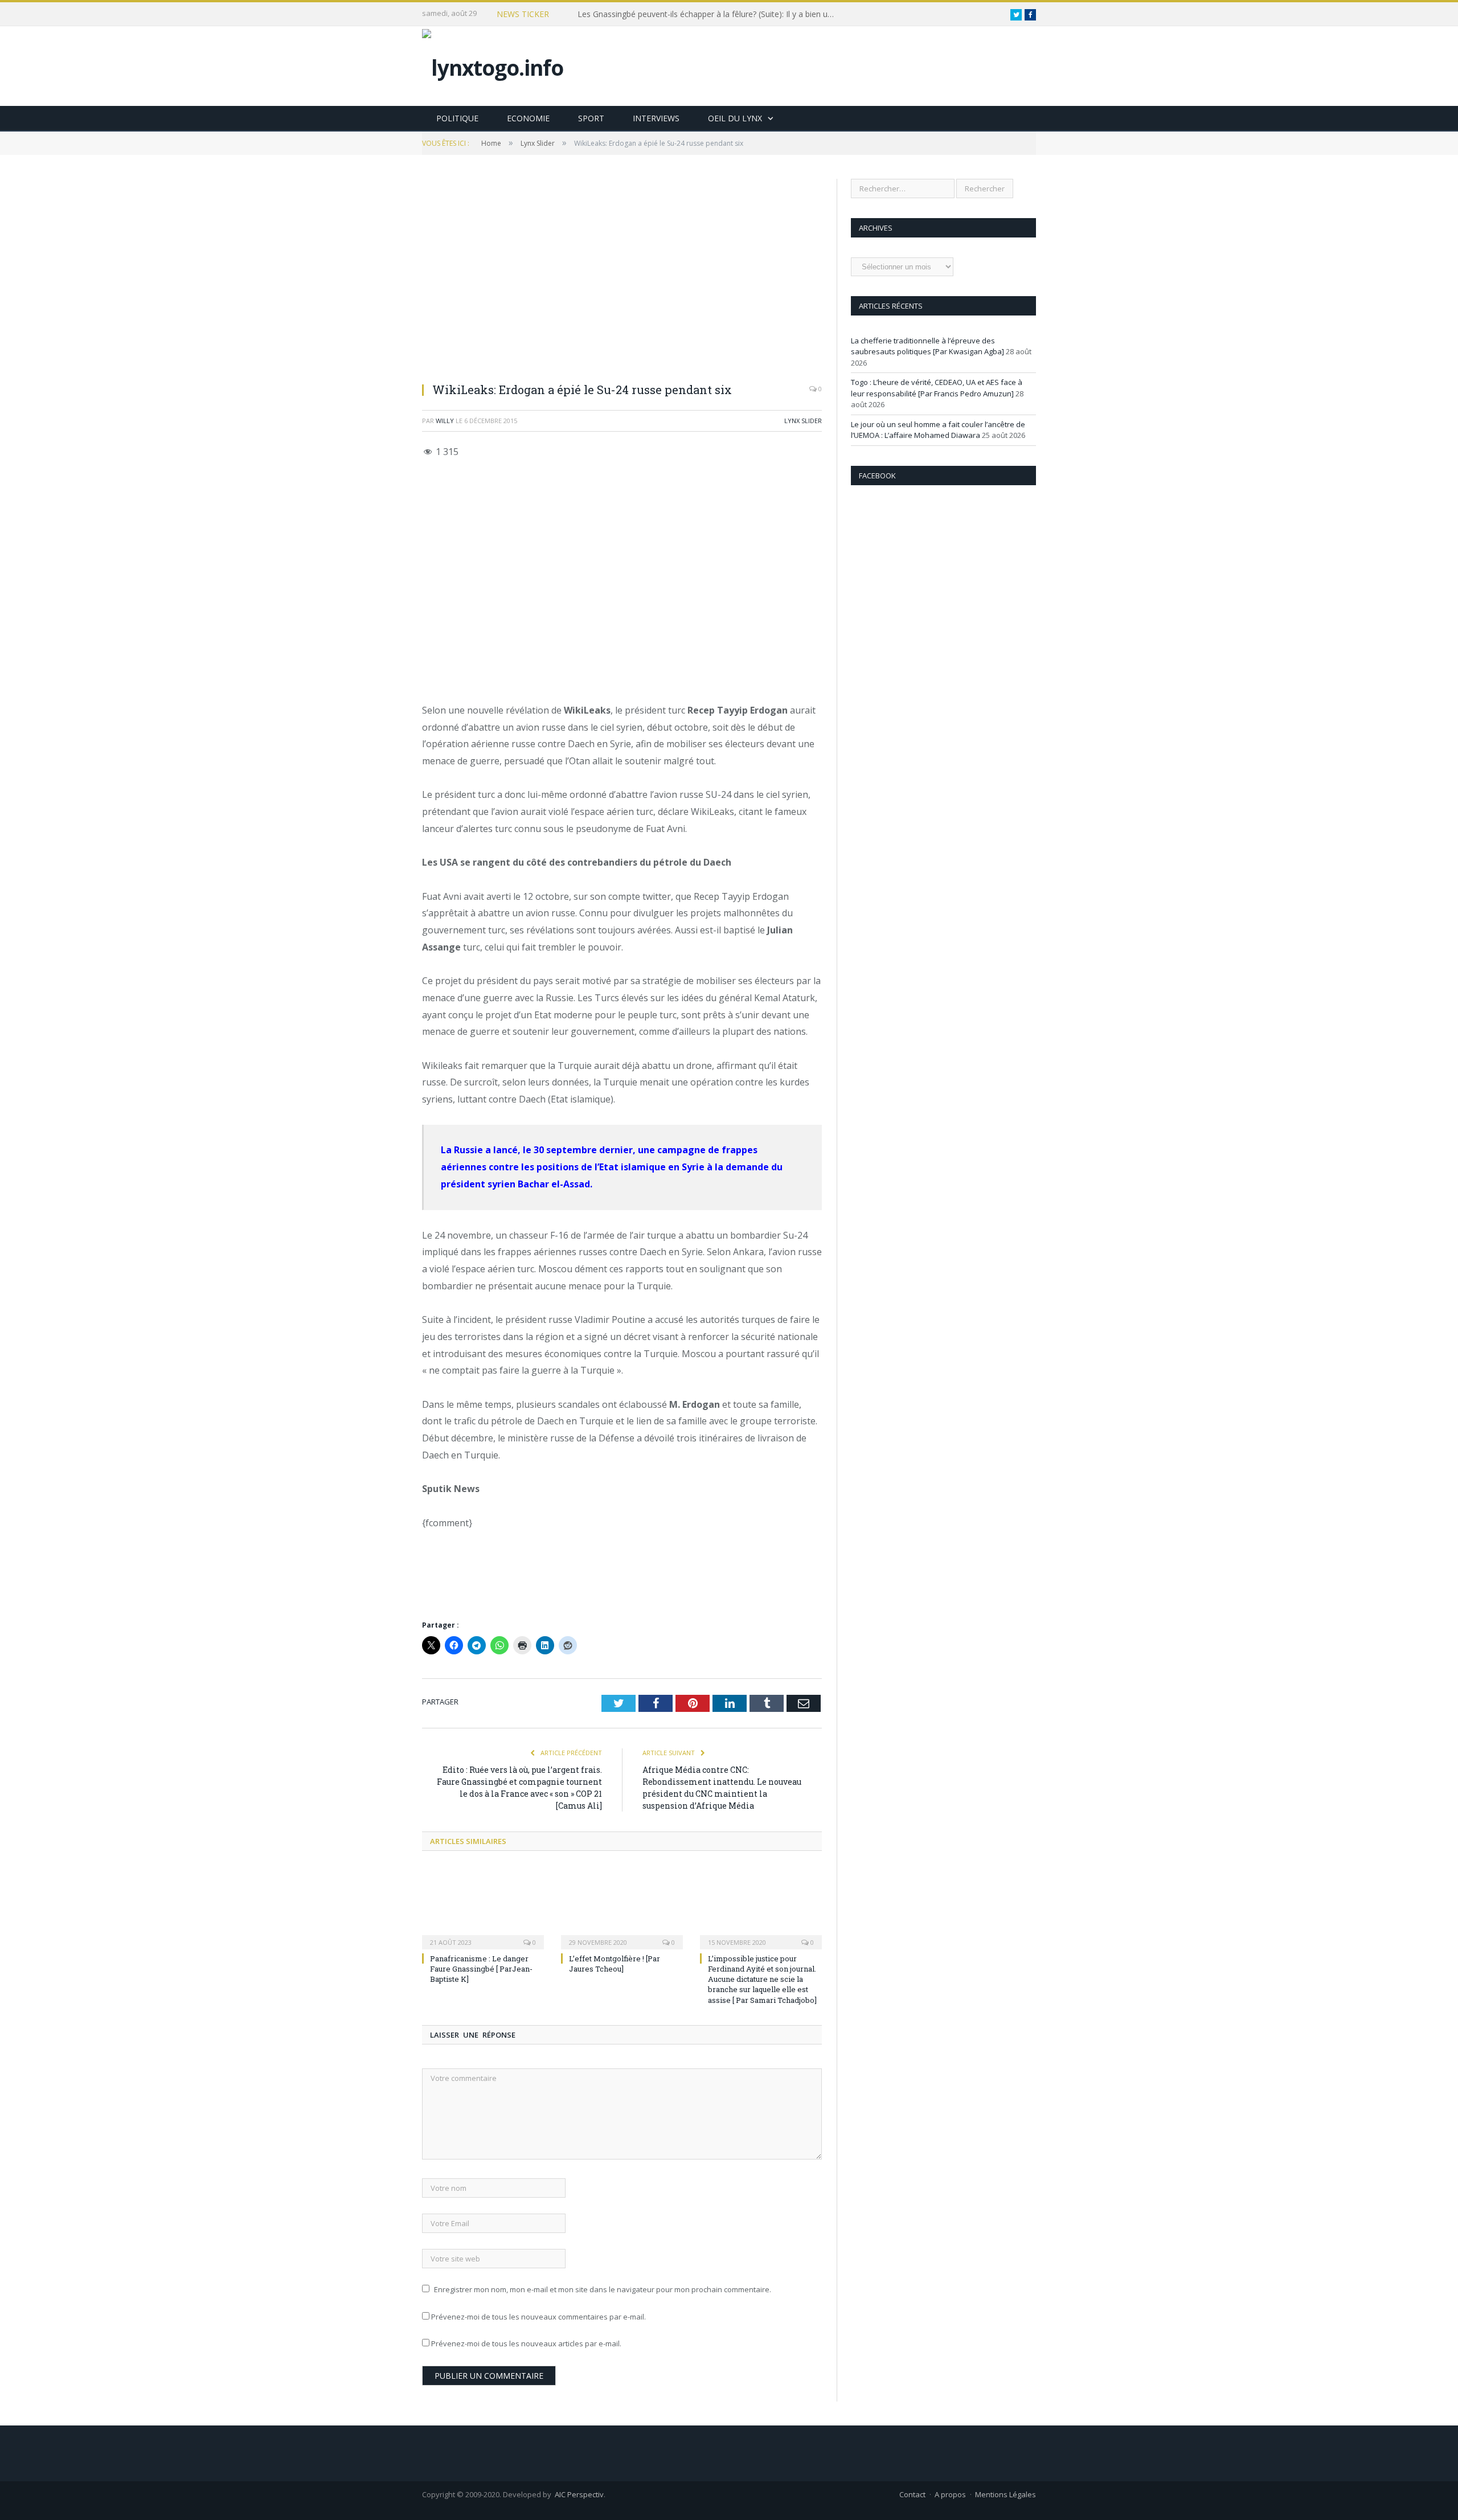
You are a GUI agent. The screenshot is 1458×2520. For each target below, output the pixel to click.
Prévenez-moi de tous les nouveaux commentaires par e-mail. (538, 2317)
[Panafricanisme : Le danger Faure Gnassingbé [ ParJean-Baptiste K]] (483, 1907)
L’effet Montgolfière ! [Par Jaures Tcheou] (615, 1964)
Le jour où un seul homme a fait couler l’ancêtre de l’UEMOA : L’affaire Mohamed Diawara (938, 430)
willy (445, 421)
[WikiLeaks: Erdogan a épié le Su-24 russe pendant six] (622, 276)
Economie (528, 118)
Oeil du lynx (735, 118)
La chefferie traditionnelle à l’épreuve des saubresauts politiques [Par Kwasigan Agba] (927, 346)
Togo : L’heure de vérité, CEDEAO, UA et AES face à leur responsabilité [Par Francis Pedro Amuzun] (937, 388)
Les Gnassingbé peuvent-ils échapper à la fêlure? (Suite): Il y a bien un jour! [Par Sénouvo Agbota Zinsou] (708, 14)
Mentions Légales (1006, 2494)
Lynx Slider (803, 421)
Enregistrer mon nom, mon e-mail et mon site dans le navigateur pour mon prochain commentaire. (603, 2289)
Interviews (656, 118)
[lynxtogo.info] (493, 65)
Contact (912, 2494)
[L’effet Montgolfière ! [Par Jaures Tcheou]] (622, 1907)
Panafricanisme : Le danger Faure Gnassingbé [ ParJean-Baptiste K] (481, 1969)
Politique (457, 118)
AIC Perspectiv (579, 2494)
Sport (591, 118)
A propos (950, 2494)
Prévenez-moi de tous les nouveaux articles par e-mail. (526, 2343)
